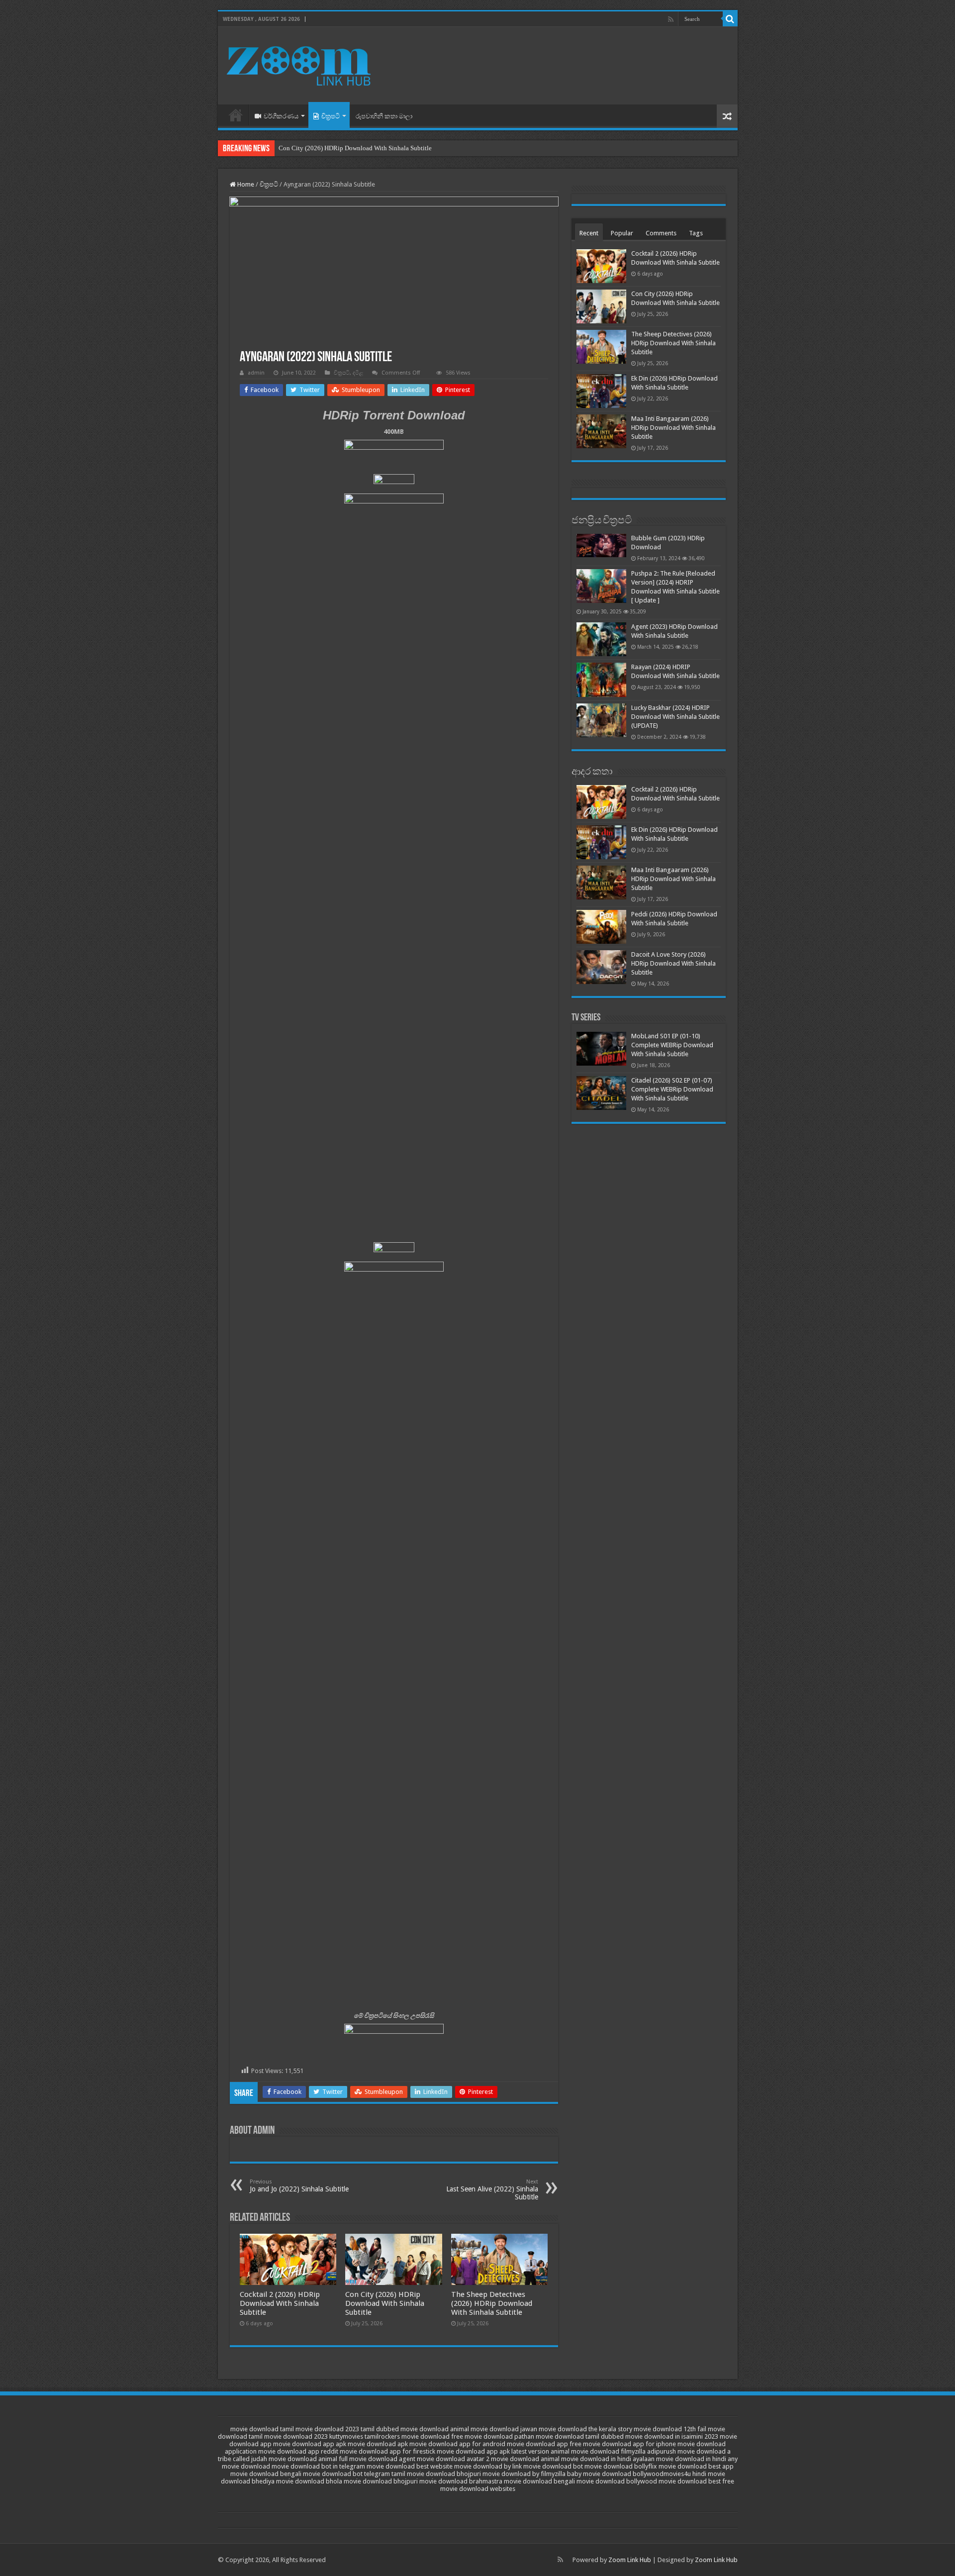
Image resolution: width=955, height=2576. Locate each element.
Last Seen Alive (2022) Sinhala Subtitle (492, 2190)
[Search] (730, 19)
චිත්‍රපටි (331, 116)
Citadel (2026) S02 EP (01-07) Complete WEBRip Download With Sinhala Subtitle (672, 1089)
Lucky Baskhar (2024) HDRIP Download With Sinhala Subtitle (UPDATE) (675, 717)
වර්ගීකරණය (281, 116)
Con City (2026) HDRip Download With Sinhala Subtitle (355, 148)
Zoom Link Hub (630, 2560)
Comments (661, 233)
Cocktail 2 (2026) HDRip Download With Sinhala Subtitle (280, 2303)
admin (256, 373)
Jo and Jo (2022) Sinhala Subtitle (299, 2186)
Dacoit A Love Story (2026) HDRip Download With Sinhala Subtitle (673, 963)
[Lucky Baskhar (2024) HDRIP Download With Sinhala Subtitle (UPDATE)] (601, 720)
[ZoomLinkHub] (300, 64)
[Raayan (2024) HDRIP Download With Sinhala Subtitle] (601, 680)
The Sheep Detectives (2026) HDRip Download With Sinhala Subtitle (492, 2303)
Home (236, 115)
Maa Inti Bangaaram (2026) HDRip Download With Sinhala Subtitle (673, 428)
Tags (696, 233)
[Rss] (671, 19)
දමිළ (358, 373)
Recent (589, 233)
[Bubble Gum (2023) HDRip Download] (601, 545)
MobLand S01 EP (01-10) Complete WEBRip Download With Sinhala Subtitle (672, 1045)
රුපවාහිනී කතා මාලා (384, 116)
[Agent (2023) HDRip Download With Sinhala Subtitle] (601, 639)
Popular (622, 233)
